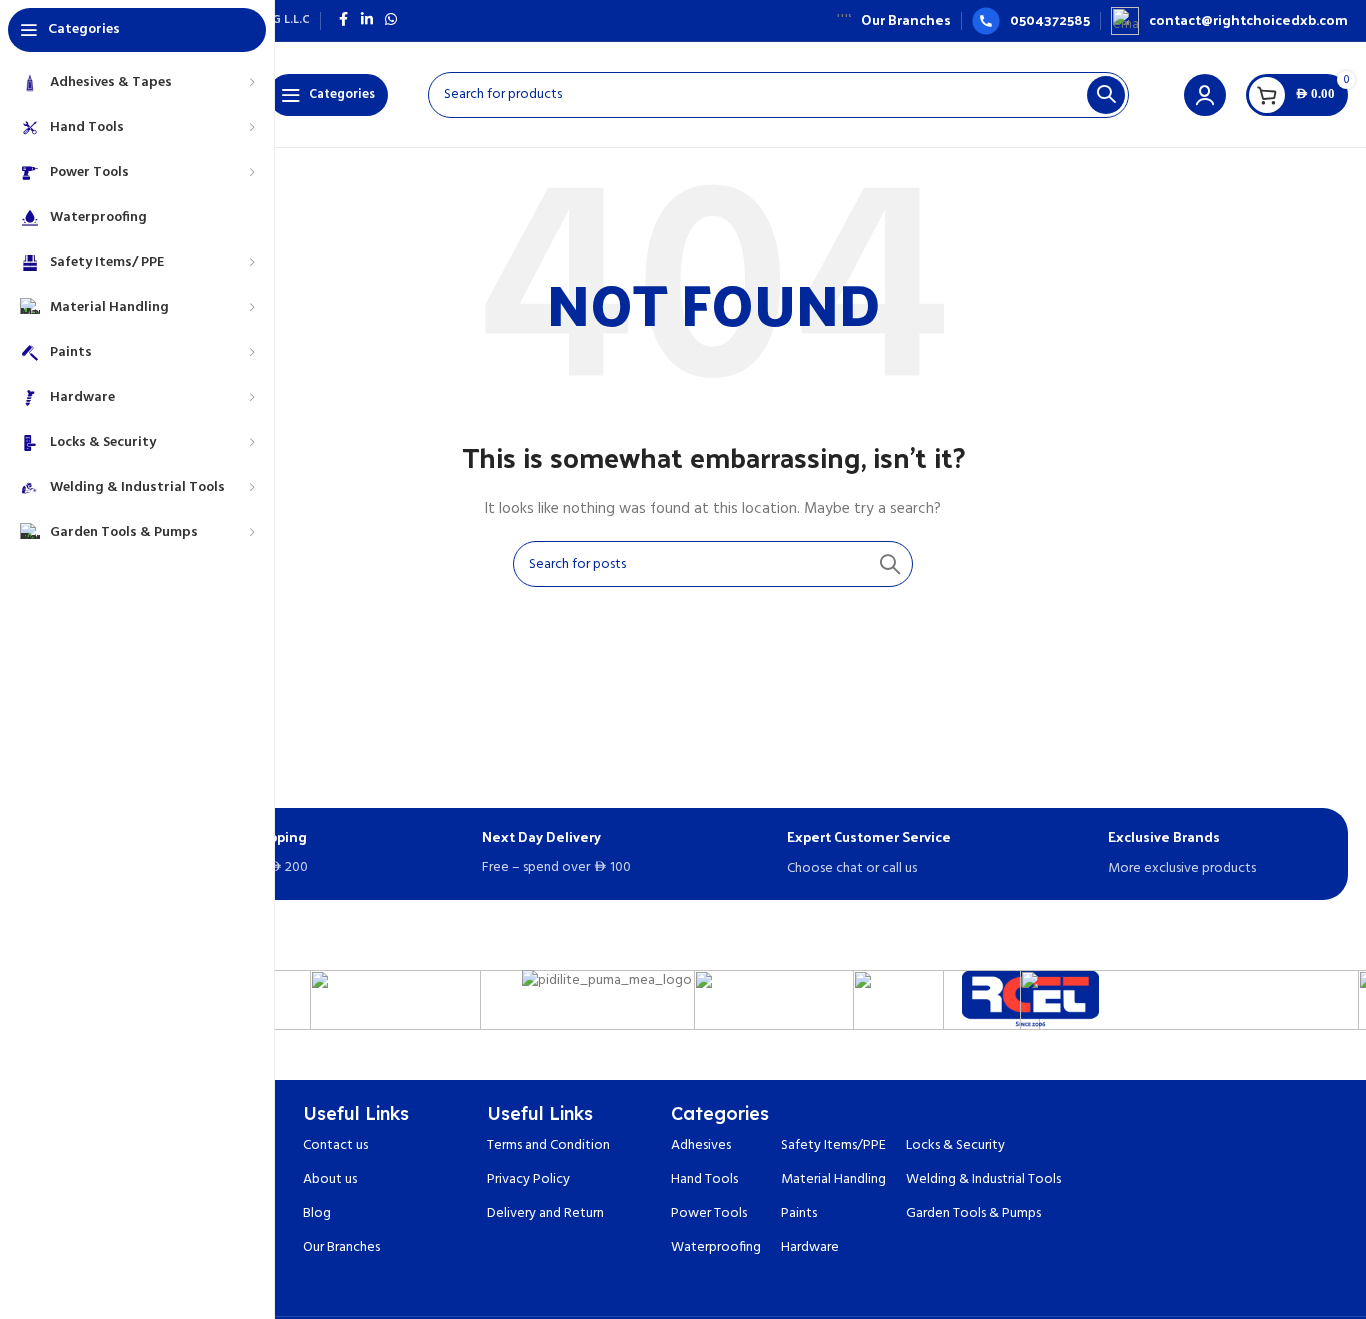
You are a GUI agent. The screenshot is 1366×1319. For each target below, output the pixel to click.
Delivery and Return (545, 1213)
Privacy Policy (528, 1179)
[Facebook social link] (343, 20)
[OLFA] (396, 1000)
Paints (799, 1213)
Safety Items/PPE (833, 1145)
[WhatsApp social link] (391, 20)
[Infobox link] (894, 20)
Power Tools (709, 1213)
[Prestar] (819, 1000)
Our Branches (341, 1247)
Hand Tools (704, 1179)
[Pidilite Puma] (607, 981)
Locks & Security (955, 1145)
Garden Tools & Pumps (973, 1213)
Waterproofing (716, 1247)
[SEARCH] (1106, 95)
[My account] (1205, 95)
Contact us (335, 1145)
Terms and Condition (548, 1145)
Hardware (810, 1247)
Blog (317, 1213)
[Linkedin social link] (367, 20)
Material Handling (833, 1179)
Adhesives (701, 1145)
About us (330, 1179)
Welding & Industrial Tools (983, 1179)
